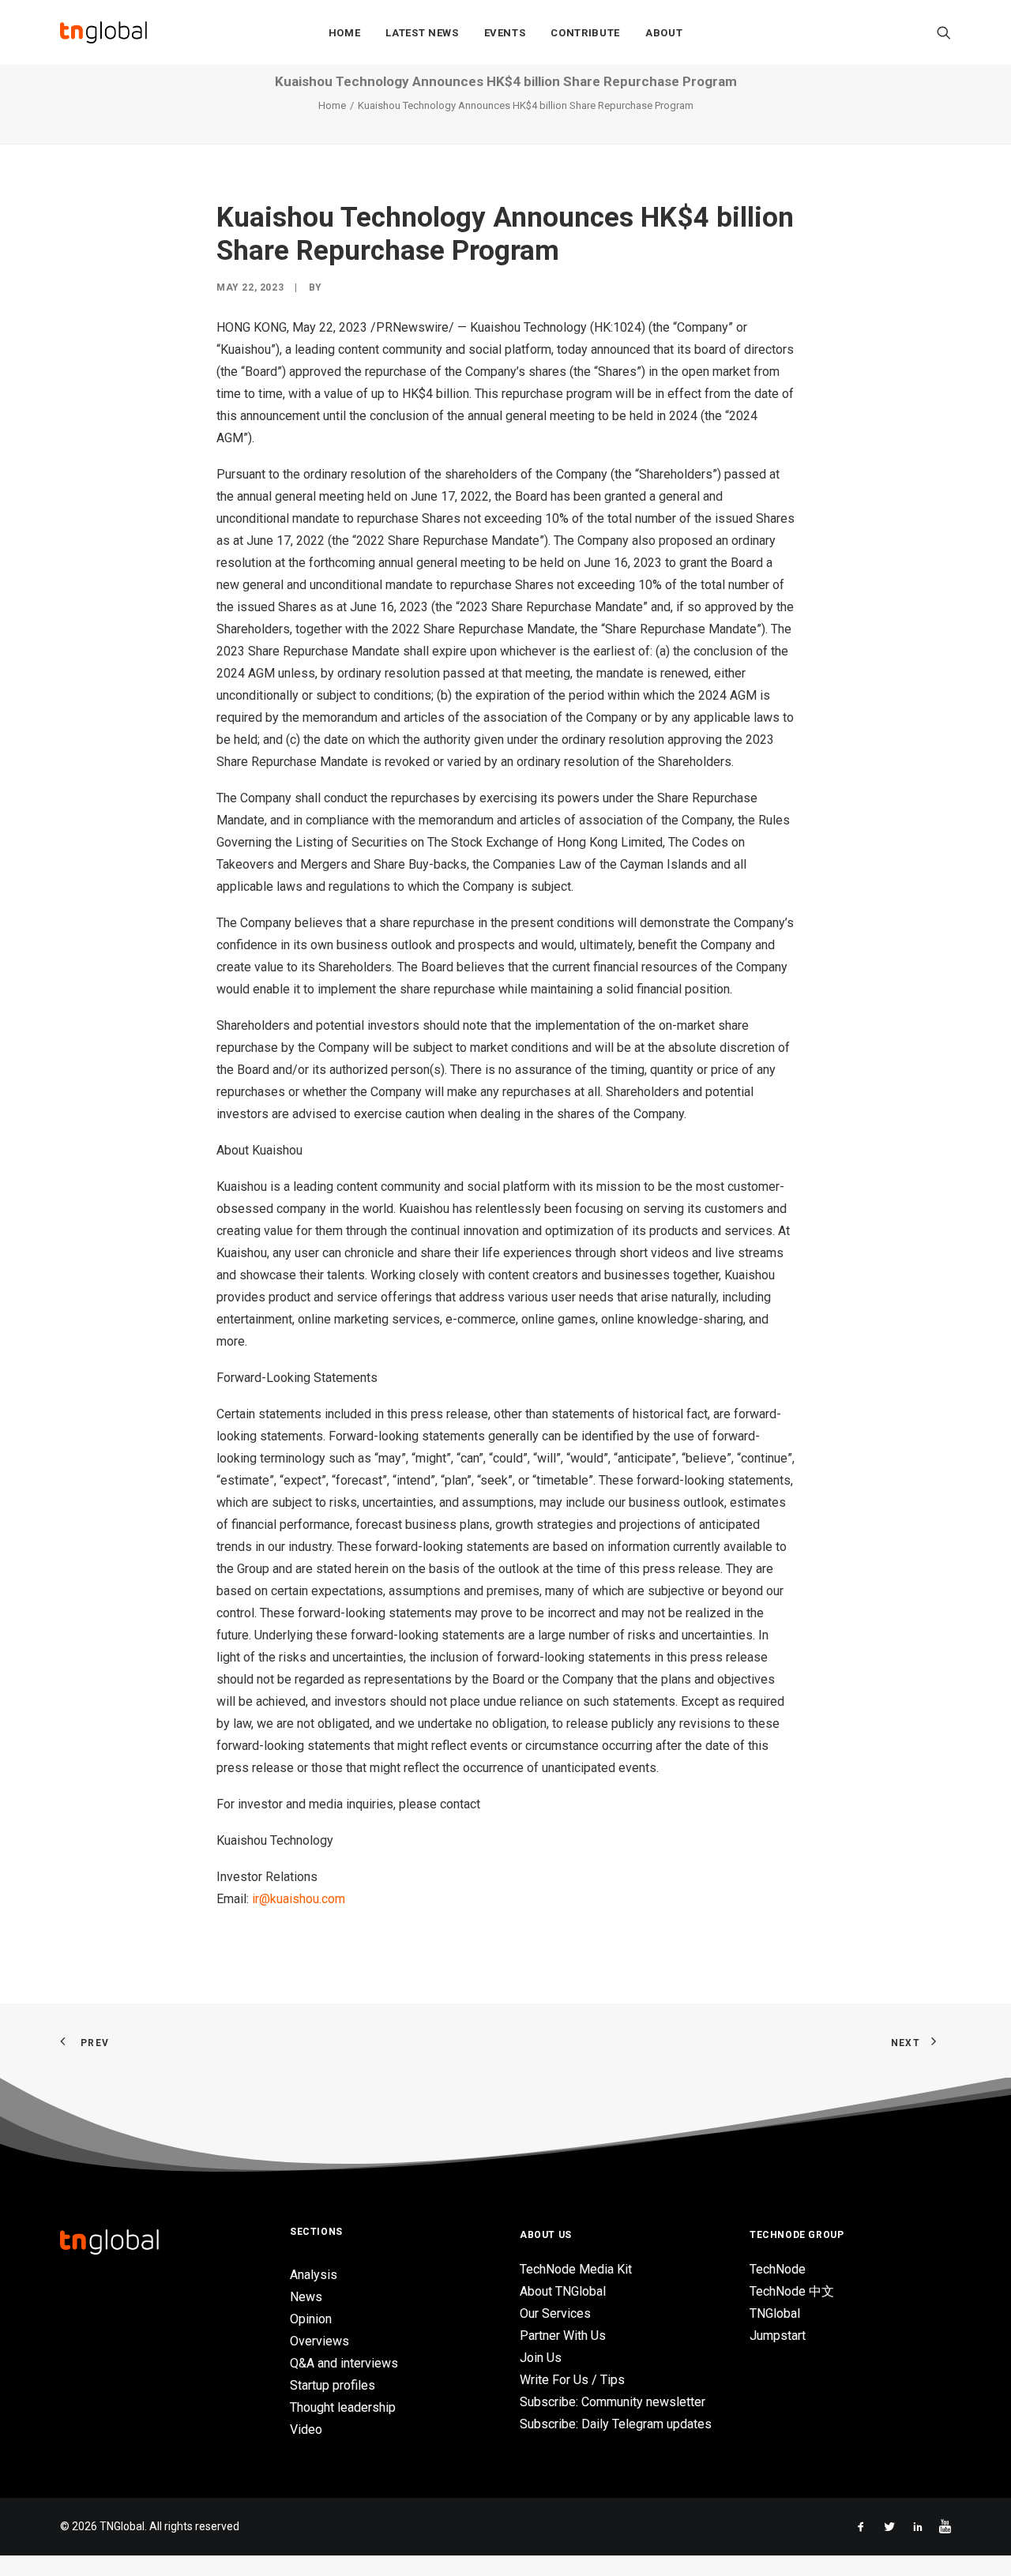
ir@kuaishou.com (299, 1899)
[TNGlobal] (103, 32)
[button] (944, 32)
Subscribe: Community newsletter (613, 2402)
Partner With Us (563, 2336)
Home (345, 33)
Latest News (422, 33)
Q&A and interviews (344, 2363)
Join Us (541, 2358)
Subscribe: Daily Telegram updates (616, 2424)
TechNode (778, 2269)
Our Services (555, 2313)
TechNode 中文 (792, 2291)
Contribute (585, 33)
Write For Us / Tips (572, 2380)
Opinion (311, 2319)
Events (505, 33)
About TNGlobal (563, 2291)
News (306, 2297)
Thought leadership (343, 2407)
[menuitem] (345, 32)
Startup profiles (333, 2385)
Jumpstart (778, 2336)
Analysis (314, 2275)
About (664, 33)
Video (306, 2430)
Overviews (319, 2341)
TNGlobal (775, 2313)
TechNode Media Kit (576, 2269)
